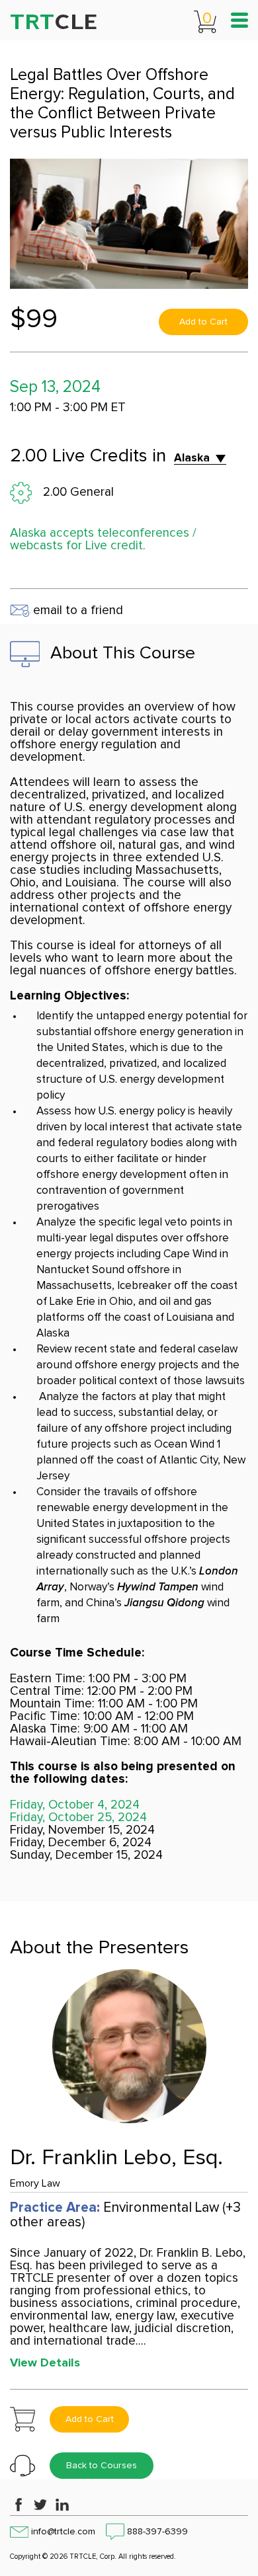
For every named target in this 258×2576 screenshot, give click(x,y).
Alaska (192, 458)
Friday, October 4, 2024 (75, 1805)
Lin (62, 2505)
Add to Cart (203, 322)
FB (19, 2505)
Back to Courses (102, 2466)
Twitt (40, 2505)
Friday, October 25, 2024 (78, 1817)
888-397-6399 (157, 2532)
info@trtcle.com (63, 2532)
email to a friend (76, 610)
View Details (45, 2363)
